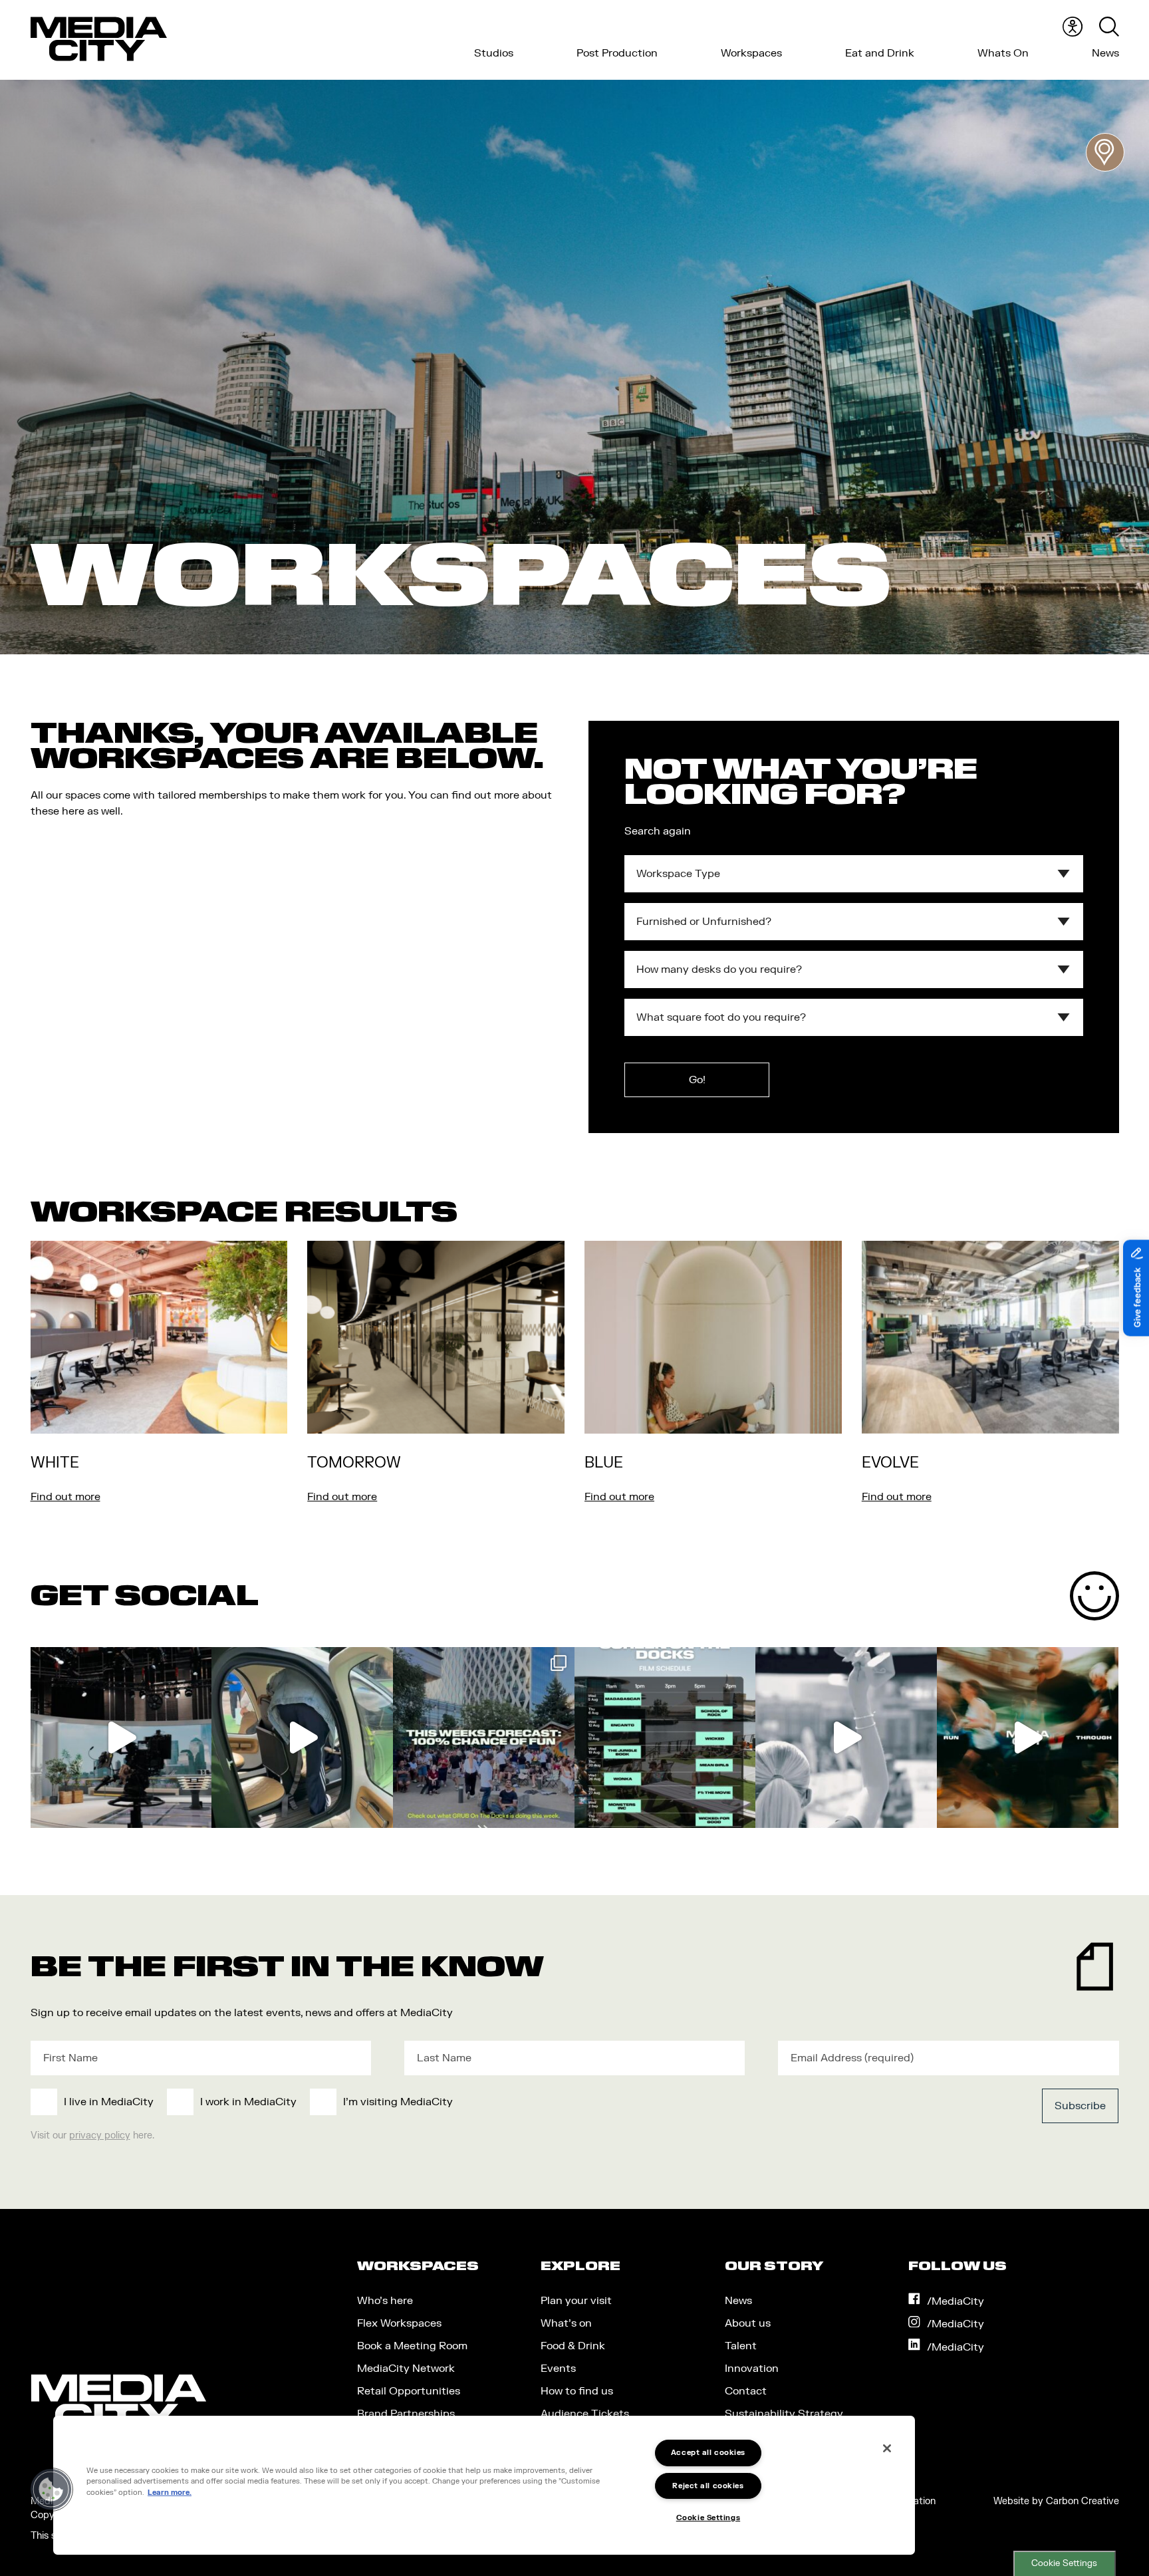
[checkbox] (463, 2102)
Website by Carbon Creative (1056, 2501)
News (1105, 53)
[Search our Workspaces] (1105, 152)
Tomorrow (354, 1463)
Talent (741, 2346)
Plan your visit (576, 2301)
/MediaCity (956, 2301)
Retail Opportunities (409, 2391)
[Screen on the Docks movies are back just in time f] (665, 1738)
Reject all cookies (708, 2486)
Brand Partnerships (406, 2414)
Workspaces (751, 53)
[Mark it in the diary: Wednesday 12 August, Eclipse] (484, 1738)
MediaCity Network (406, 2369)
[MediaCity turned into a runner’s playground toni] (1028, 1738)
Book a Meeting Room (412, 2346)
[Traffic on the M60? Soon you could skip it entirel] (302, 1738)
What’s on (566, 2323)
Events (558, 2369)
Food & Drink (573, 2346)
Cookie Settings (1064, 2563)
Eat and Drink (880, 53)
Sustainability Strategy (784, 2414)
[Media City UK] (99, 39)
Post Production (617, 53)
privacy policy (100, 2135)
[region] (484, 2485)
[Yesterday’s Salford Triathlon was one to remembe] (846, 1738)
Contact (746, 2391)
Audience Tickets (585, 2414)
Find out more (65, 1497)
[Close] (887, 2448)
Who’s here (385, 2301)
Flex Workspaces (399, 2323)
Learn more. (170, 2493)
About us (748, 2323)
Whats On (1003, 53)
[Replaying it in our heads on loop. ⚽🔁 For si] (121, 1738)
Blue (604, 1463)
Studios (494, 53)
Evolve (890, 1463)
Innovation (752, 2369)
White (55, 1463)
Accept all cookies (708, 2453)
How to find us (577, 2391)
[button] (51, 2490)
